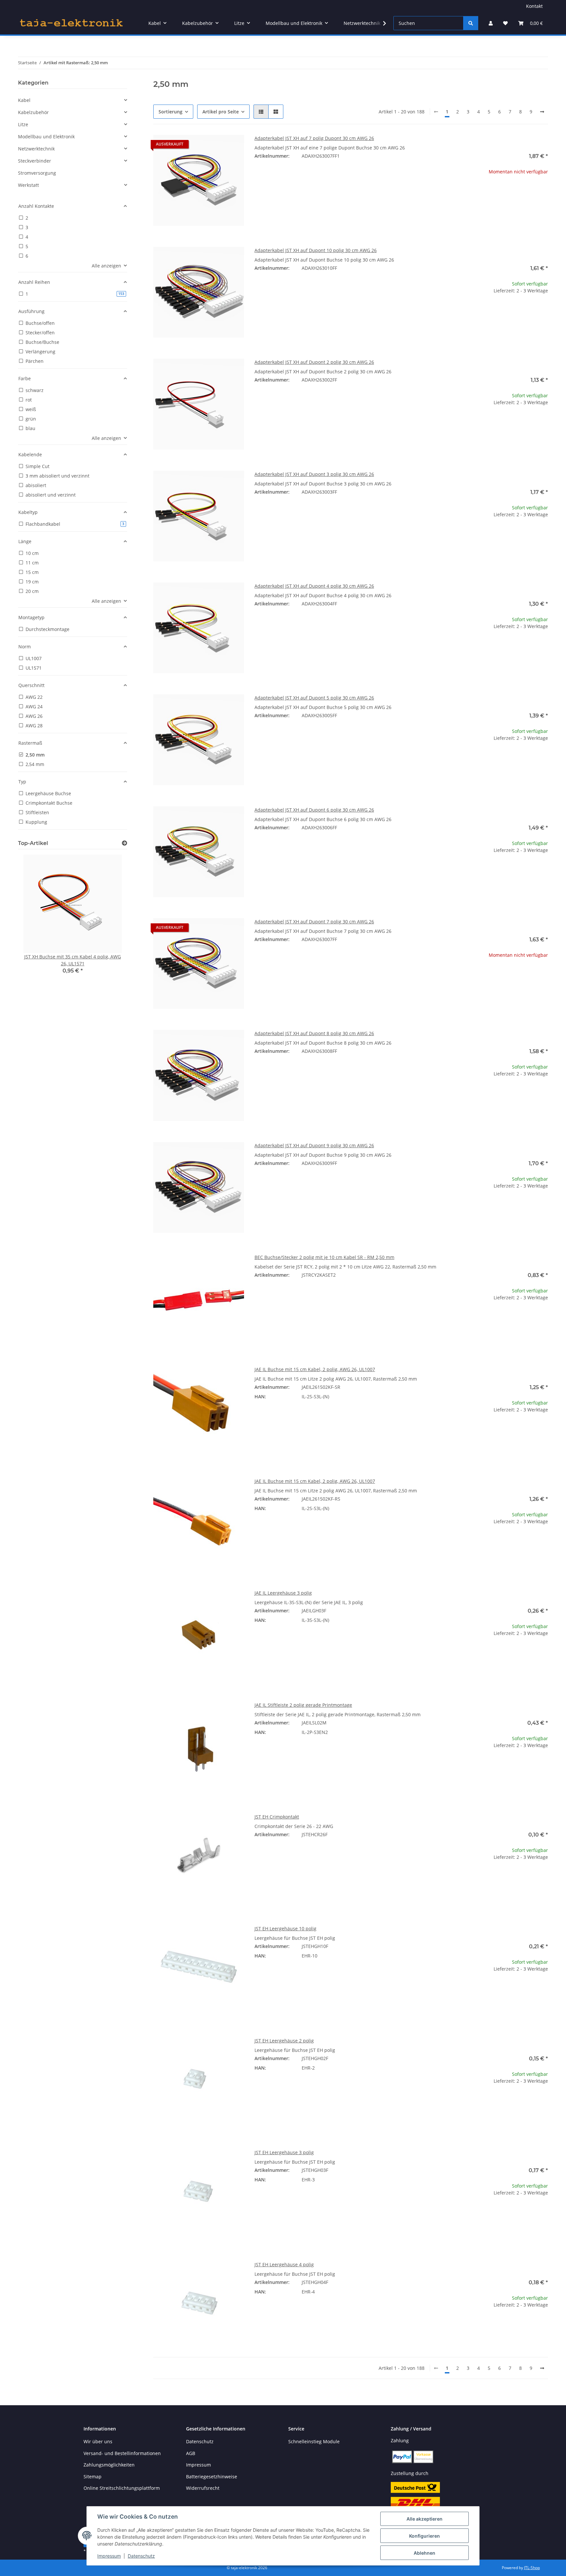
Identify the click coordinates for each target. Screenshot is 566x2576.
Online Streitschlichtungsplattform (122, 2488)
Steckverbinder (35, 161)
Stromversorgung (37, 173)
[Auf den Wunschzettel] (233, 146)
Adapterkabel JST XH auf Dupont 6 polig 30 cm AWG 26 (314, 810)
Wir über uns (98, 2441)
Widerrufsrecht (203, 2488)
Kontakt (534, 6)
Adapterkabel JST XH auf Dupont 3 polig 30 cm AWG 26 (314, 474)
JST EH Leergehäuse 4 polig (284, 2264)
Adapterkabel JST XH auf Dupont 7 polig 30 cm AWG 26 (314, 922)
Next (111, 919)
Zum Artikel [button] (503, 193)
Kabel (24, 100)
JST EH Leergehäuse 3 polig (284, 2152)
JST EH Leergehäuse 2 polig (284, 2041)
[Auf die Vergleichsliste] (216, 146)
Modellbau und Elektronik (46, 137)
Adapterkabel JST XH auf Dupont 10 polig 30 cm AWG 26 (316, 250)
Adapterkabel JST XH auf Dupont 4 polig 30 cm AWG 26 (314, 586)
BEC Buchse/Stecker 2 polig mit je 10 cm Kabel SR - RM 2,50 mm (324, 1257)
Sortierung (170, 112)
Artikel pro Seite (221, 112)
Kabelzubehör (33, 112)
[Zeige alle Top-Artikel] (124, 843)
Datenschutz (141, 2556)
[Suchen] (471, 23)
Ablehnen (424, 2553)
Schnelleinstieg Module (314, 2441)
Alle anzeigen (106, 266)
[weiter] (542, 112)
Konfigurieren (424, 2536)
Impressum (109, 2556)
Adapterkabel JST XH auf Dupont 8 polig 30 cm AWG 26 (314, 1033)
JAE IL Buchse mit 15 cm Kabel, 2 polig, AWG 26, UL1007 (315, 1369)
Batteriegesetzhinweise (212, 2477)
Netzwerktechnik (36, 149)
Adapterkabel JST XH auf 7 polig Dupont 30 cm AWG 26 (314, 138)
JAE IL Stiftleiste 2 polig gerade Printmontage (303, 1705)
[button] (491, 23)
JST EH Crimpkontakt (277, 1817)
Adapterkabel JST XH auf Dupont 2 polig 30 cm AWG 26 (314, 362)
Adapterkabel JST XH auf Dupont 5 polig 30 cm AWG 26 (314, 698)
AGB (191, 2453)
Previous (34, 919)
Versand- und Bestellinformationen (122, 2453)
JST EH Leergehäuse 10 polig (285, 1928)
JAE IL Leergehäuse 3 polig (283, 1593)
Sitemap (93, 2477)
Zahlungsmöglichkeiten (109, 2465)
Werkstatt (28, 185)
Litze (23, 124)
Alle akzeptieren (424, 2519)
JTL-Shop (532, 2568)
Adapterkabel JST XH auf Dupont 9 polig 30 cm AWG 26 (314, 1145)
